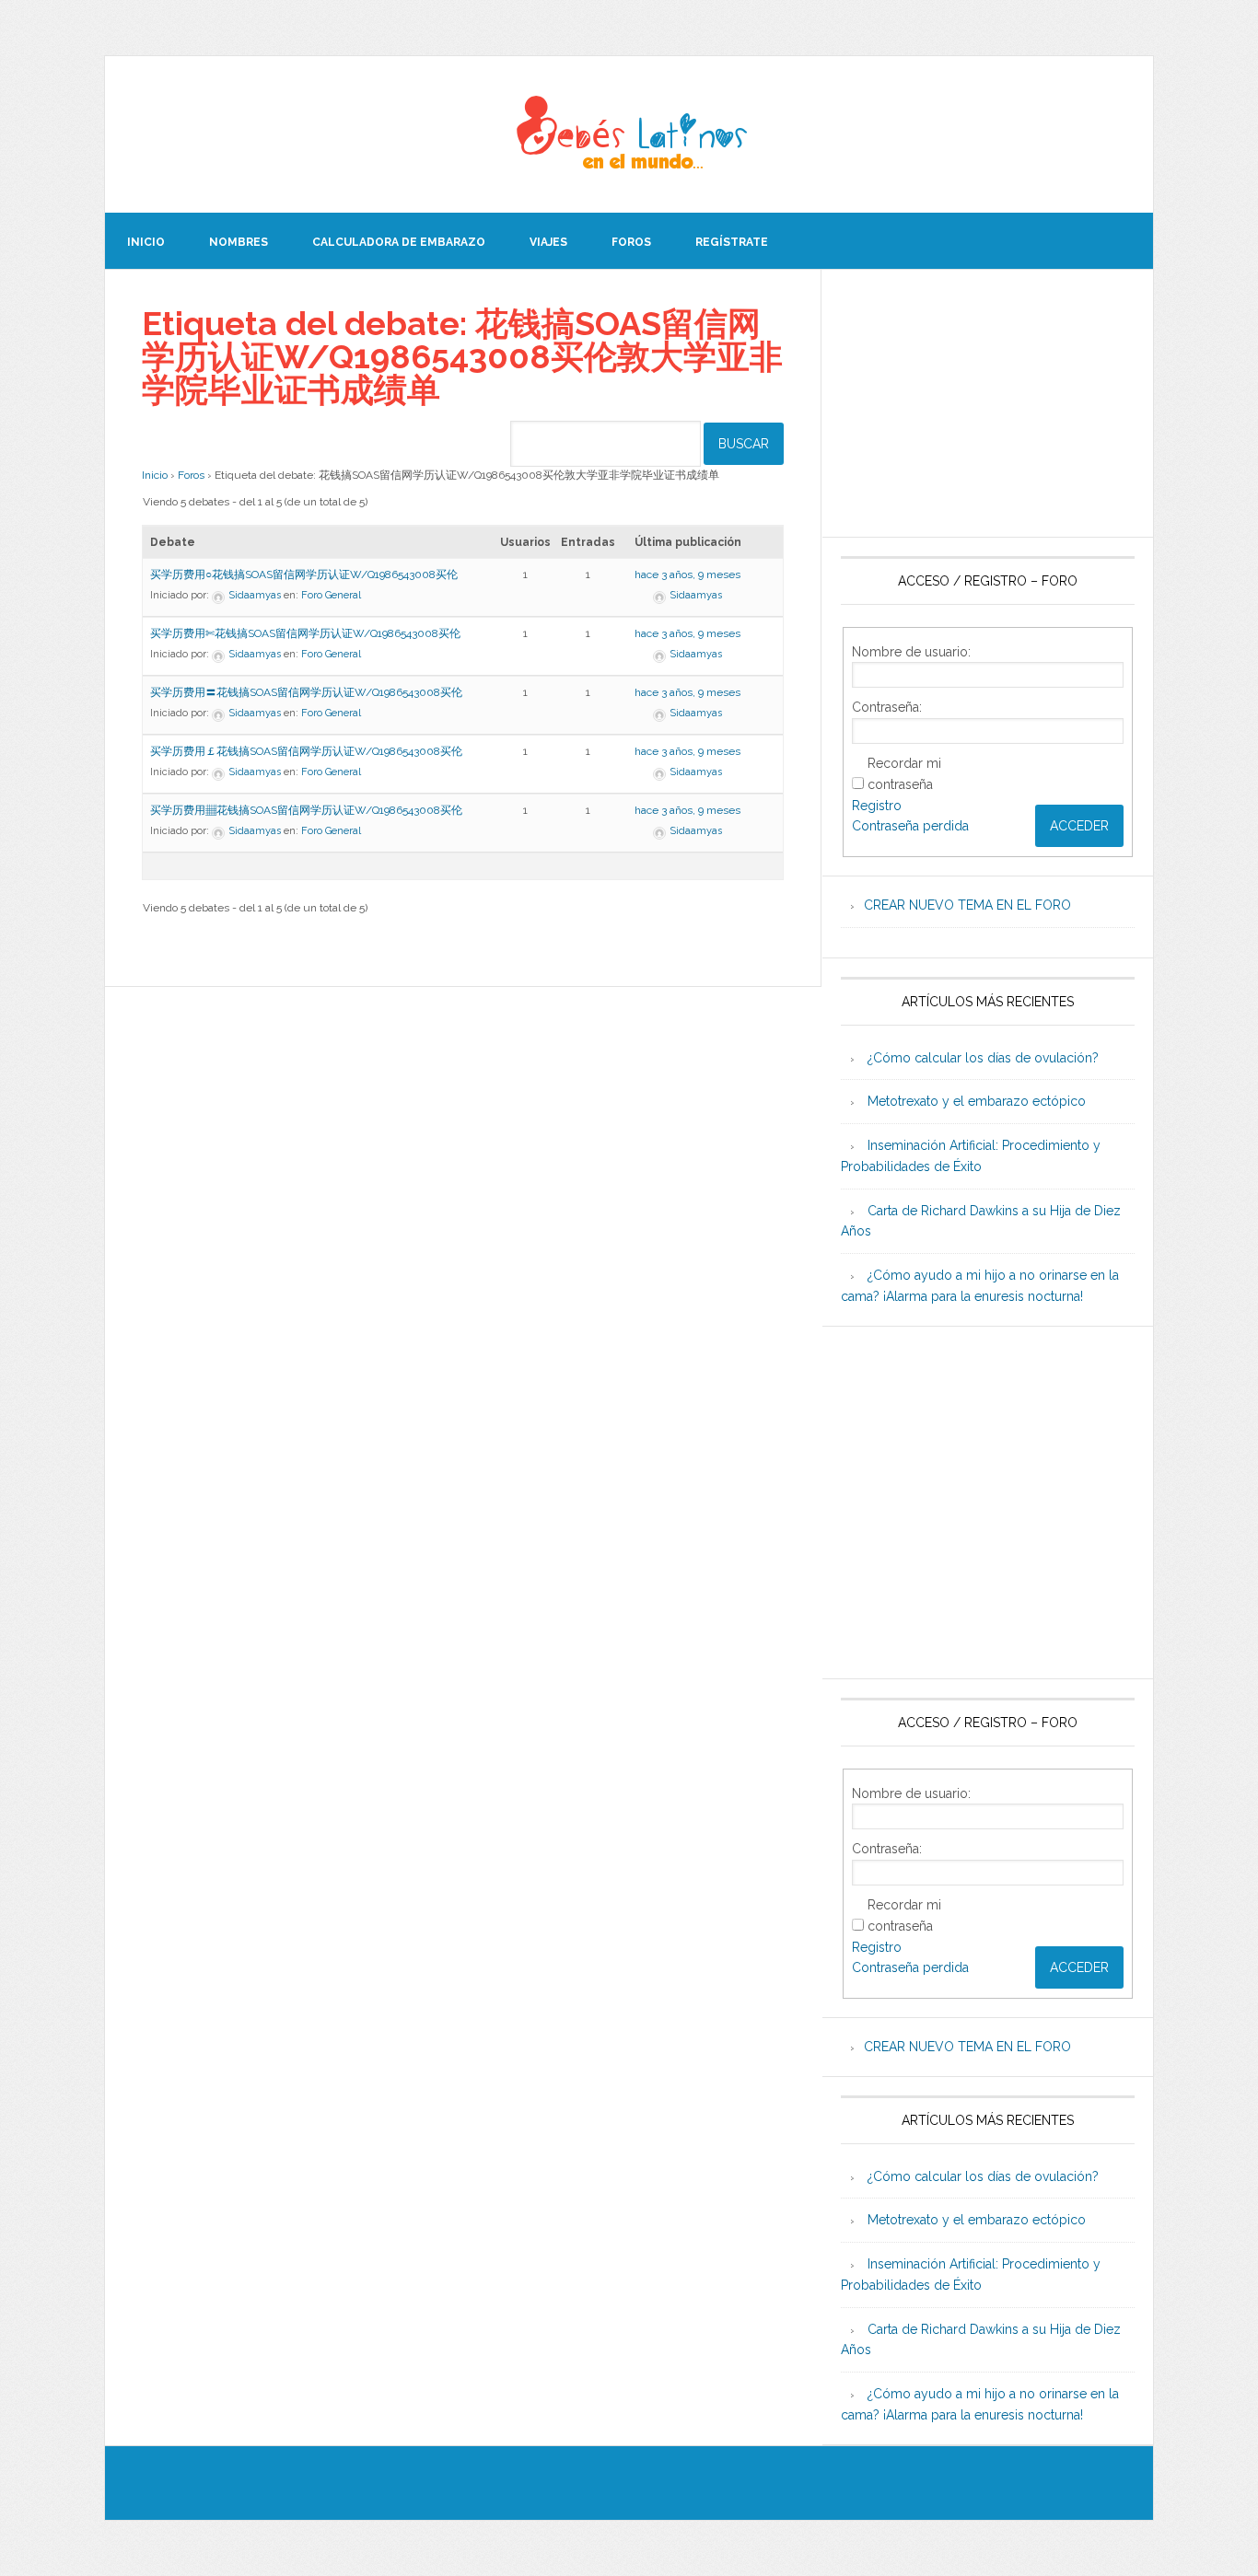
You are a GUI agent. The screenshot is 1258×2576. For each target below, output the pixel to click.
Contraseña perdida (910, 826)
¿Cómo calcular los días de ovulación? (983, 1058)
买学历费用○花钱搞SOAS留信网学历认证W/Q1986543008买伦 (304, 574)
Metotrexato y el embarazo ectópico (977, 1101)
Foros (191, 475)
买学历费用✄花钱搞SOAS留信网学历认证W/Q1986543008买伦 (305, 633)
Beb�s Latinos (629, 134)
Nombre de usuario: (911, 652)
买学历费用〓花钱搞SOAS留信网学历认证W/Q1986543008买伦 (306, 692)
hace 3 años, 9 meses (687, 574)
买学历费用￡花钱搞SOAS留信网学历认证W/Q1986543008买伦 (306, 751)
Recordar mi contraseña (904, 774)
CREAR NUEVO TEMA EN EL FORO (967, 905)
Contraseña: (887, 707)
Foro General (331, 595)
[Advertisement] (988, 403)
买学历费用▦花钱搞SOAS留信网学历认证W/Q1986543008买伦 (306, 810)
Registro (877, 806)
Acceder (1079, 826)
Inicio (155, 475)
